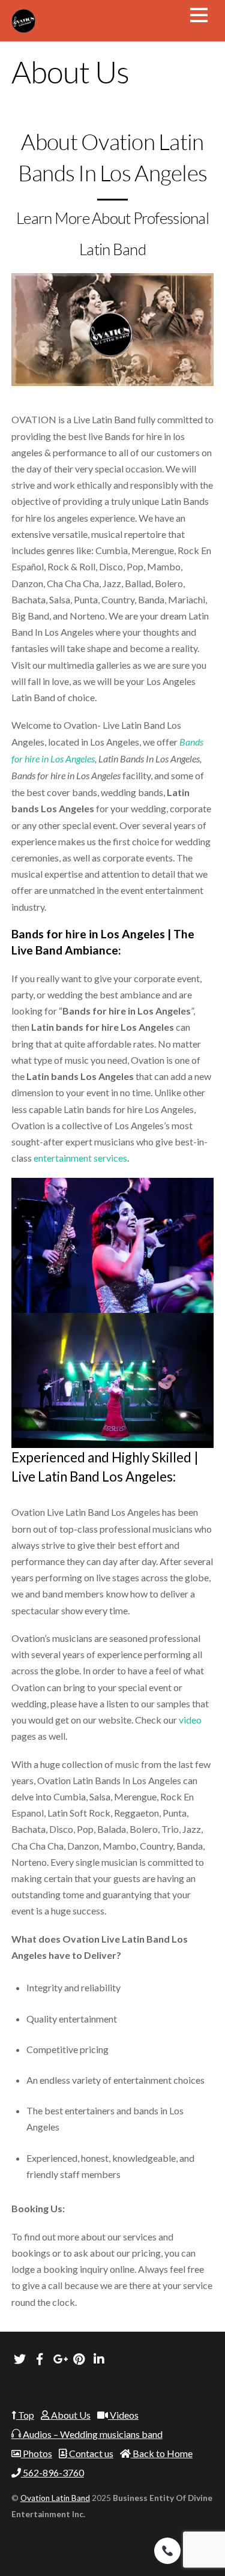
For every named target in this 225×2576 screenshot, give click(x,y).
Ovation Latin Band (55, 2498)
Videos (123, 2415)
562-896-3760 (52, 2472)
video (189, 1720)
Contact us (90, 2453)
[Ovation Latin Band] (23, 26)
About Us (70, 2415)
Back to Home (162, 2453)
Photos (37, 2453)
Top (25, 2415)
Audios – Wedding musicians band (92, 2434)
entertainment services (80, 1158)
